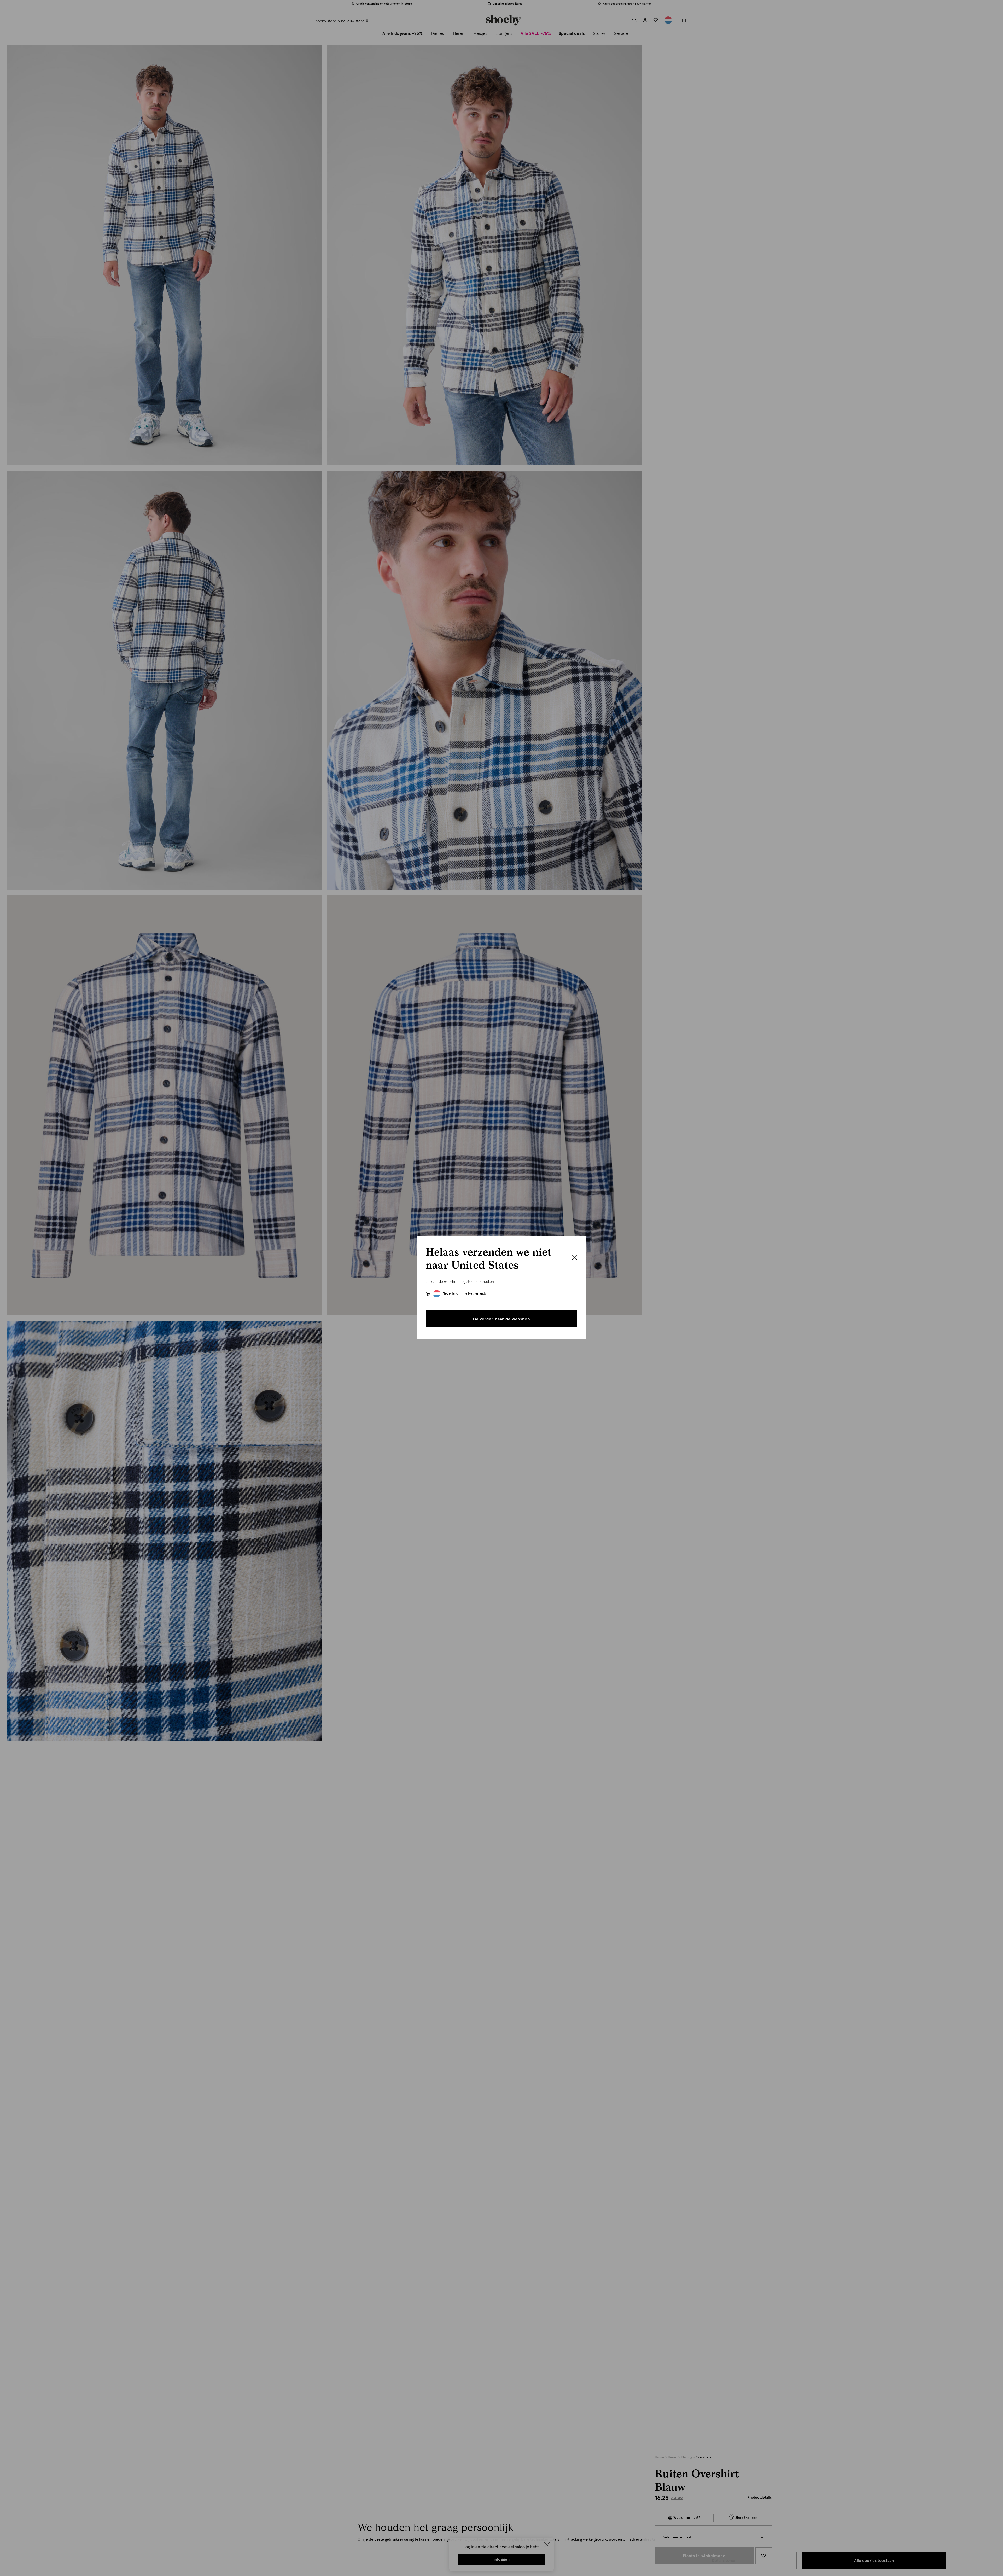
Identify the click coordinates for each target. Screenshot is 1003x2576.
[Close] (575, 1258)
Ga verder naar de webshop (501, 1319)
